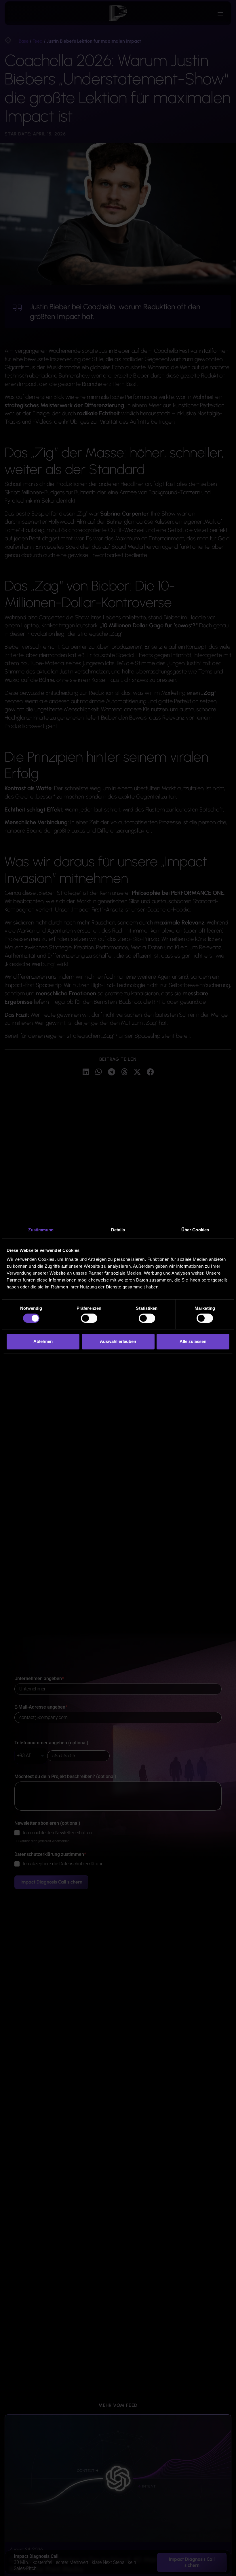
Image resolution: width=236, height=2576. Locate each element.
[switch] (89, 1318)
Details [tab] (118, 1230)
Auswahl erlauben (118, 1342)
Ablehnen (43, 1342)
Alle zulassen (193, 1342)
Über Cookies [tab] (195, 1230)
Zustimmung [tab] (41, 1230)
